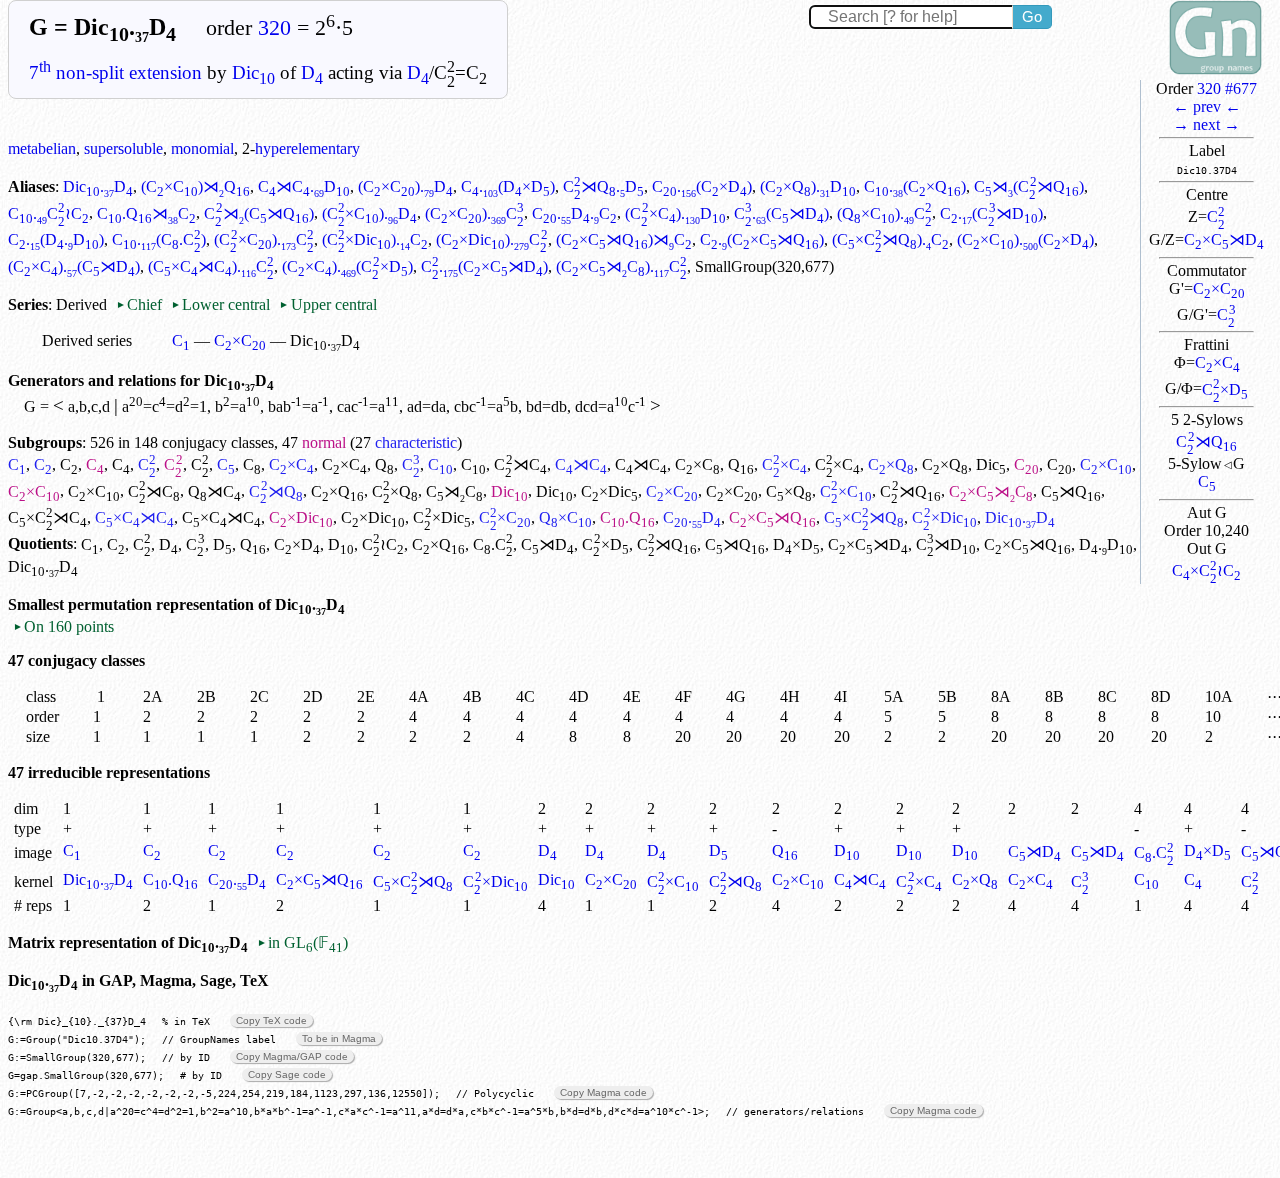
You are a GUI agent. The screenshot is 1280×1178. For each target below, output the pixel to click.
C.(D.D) (56, 239)
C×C (1219, 288)
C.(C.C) (159, 239)
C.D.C (574, 213)
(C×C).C (474, 213)
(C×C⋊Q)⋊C (624, 239)
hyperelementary (307, 148)
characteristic (416, 442)
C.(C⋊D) (781, 213)
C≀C (383, 544)
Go (1032, 16)
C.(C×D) (702, 186)
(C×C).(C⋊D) (74, 266)
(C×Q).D (808, 186)
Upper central (327, 304)
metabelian (42, 148)
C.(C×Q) (915, 186)
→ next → (1206, 124)
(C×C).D (405, 186)
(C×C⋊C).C (211, 266)
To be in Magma (339, 1038)
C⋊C (520, 464)
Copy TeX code (271, 1020)
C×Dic (609, 491)
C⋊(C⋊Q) (1028, 186)
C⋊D (547, 544)
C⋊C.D (304, 186)
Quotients (40, 544)
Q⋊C (214, 491)
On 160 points (63, 626)
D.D (1106, 544)
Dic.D (98, 186)
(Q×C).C (884, 213)
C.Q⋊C (146, 213)
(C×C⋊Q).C (890, 239)
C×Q (891, 464)
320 (274, 28)
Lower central (220, 304)
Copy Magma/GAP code (292, 1056)
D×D (796, 544)
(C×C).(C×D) (1025, 239)
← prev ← (1207, 106)
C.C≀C (48, 213)
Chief (141, 304)
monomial (202, 148)
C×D (1225, 389)
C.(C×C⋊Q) (762, 239)
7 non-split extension (115, 72)
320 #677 (1227, 88)
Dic (253, 72)
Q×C (565, 517)
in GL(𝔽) (302, 942)
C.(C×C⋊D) (484, 266)
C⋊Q (1206, 441)
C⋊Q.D (603, 186)
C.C (493, 544)
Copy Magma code (603, 1092)
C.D (692, 517)
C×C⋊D (1224, 239)
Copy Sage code (287, 1074)
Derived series (87, 340)
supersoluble (123, 148)
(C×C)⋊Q (195, 186)
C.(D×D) (508, 186)
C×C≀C (1206, 570)
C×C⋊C (991, 491)
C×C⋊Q (772, 517)
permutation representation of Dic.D (206, 604)
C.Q (627, 517)
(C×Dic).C (375, 239)
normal (324, 442)
